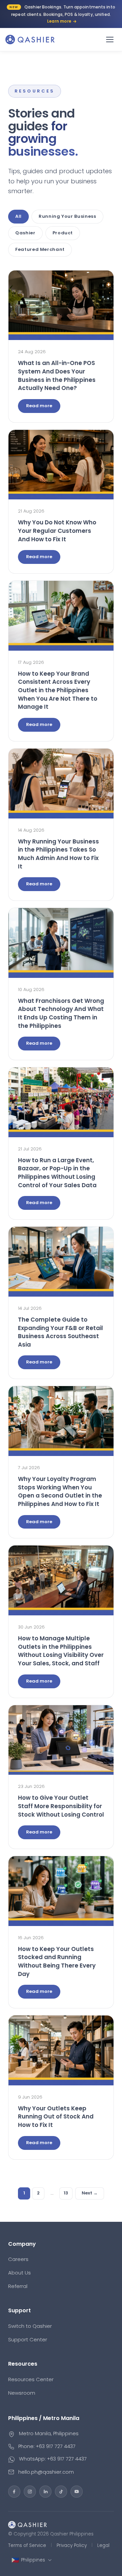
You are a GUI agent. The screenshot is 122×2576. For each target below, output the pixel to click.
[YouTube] (77, 2492)
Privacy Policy (72, 2545)
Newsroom (22, 2393)
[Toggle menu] (110, 40)
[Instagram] (30, 2492)
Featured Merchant (40, 249)
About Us (19, 2273)
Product (63, 233)
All (18, 216)
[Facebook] (14, 2492)
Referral (18, 2286)
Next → (90, 2193)
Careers (18, 2259)
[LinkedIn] (45, 2492)
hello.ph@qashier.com (46, 2472)
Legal (103, 2545)
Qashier (25, 233)
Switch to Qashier (30, 2326)
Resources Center (31, 2379)
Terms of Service (27, 2545)
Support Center (28, 2339)
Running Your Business (67, 216)
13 (66, 2193)
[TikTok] (61, 2492)
